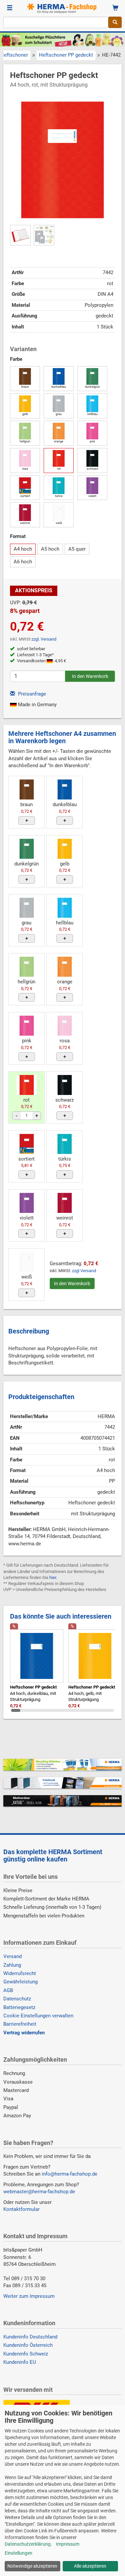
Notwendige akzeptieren (32, 2566)
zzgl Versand (84, 1271)
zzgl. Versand (44, 639)
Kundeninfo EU (20, 2362)
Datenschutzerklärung (28, 2544)
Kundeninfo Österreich (28, 2345)
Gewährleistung (20, 1982)
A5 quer (77, 549)
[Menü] (10, 8)
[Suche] (115, 22)
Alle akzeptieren (90, 2566)
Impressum (68, 2544)
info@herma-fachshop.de (69, 2174)
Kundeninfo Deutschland (30, 2337)
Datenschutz (17, 1999)
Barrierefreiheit (20, 2024)
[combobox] (56, 22)
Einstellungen (18, 2553)
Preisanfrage (31, 694)
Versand (12, 1956)
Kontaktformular (21, 2209)
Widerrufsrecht (20, 1973)
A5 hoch (50, 549)
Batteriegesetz (19, 2007)
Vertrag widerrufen (24, 2033)
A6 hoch (23, 562)
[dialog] (62, 2490)
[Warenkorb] (115, 8)
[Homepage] (63, 8)
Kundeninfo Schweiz (26, 2354)
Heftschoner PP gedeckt (66, 55)
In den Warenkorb (72, 1284)
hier (53, 1577)
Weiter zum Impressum (29, 2296)
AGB (8, 1990)
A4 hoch (23, 549)
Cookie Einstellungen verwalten (38, 2016)
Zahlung (12, 1965)
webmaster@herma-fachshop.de (39, 2192)
